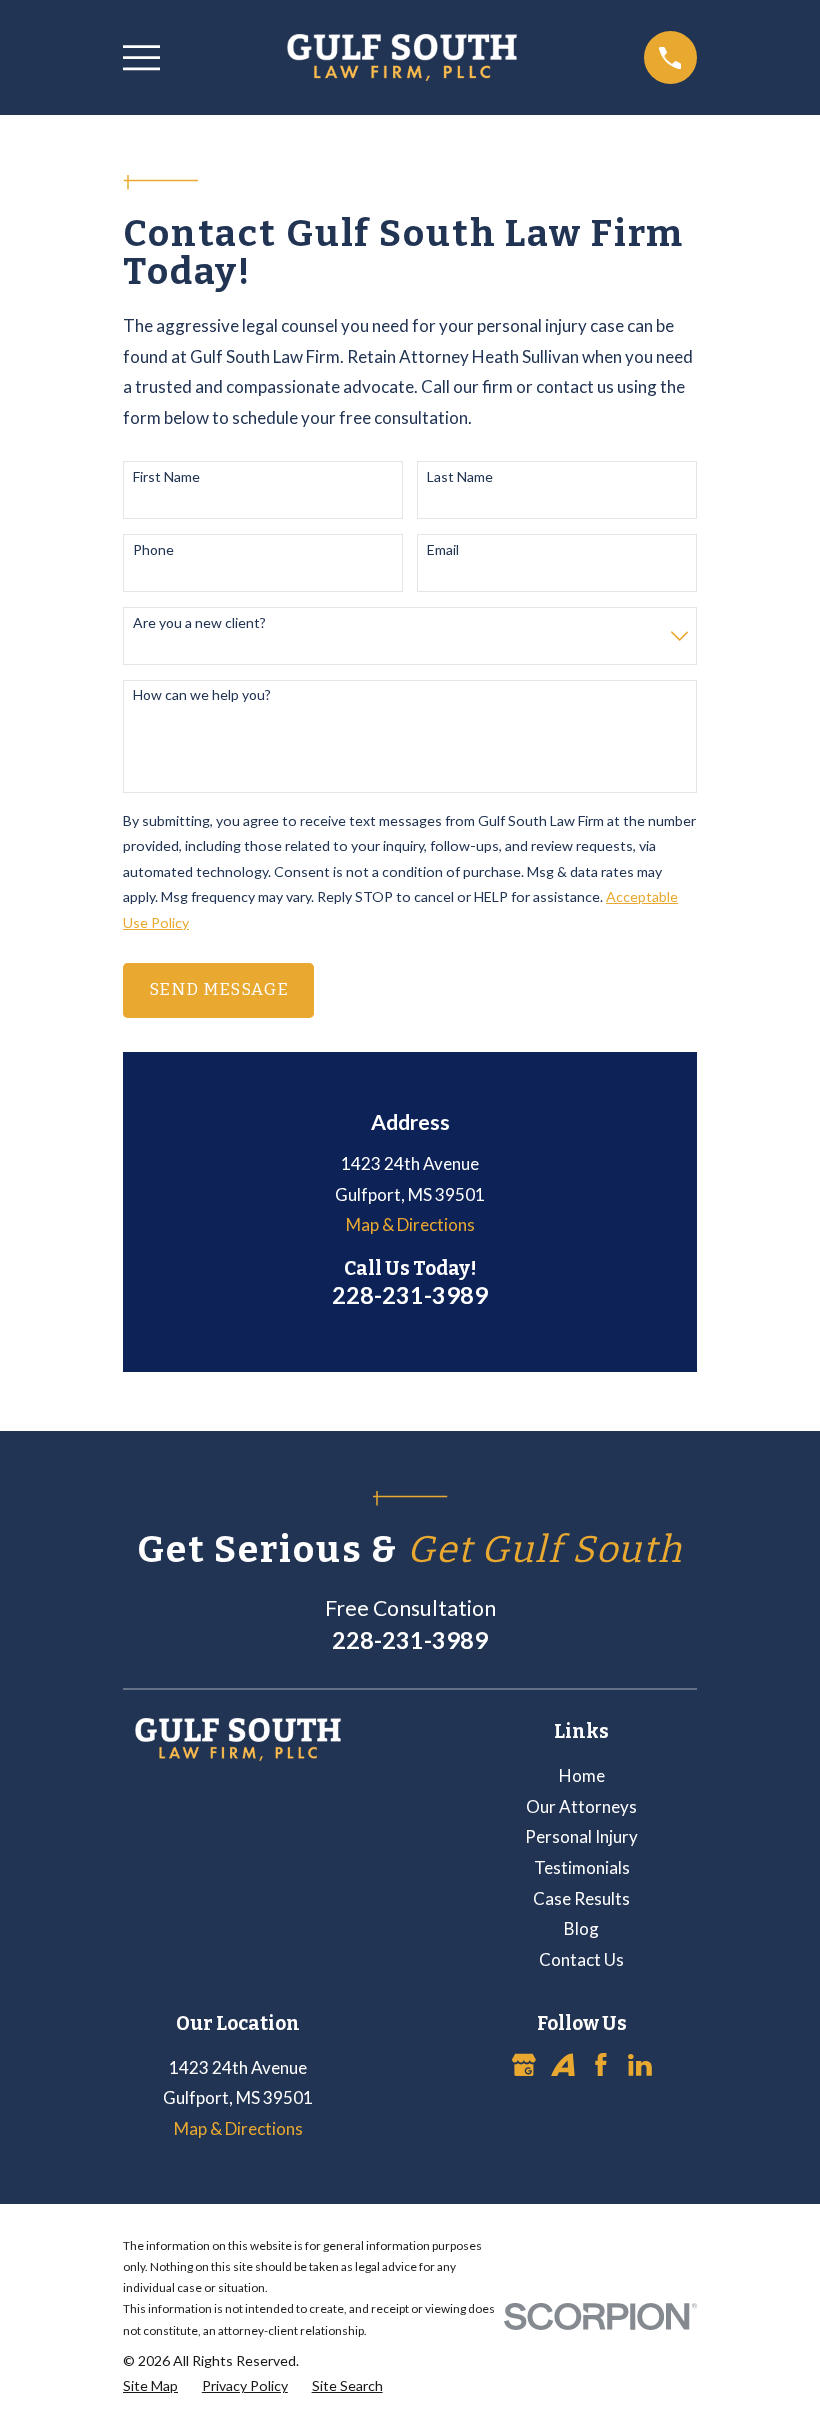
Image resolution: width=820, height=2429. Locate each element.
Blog (581, 1928)
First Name (166, 477)
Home (582, 1775)
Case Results (581, 1898)
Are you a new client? (199, 623)
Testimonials (582, 1867)
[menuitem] (150, 2386)
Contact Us (581, 1959)
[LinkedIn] (640, 2065)
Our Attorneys (581, 1806)
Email (443, 550)
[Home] (401, 57)
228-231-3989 (410, 1295)
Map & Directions (410, 1224)
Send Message (219, 989)
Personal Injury (581, 1836)
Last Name (460, 477)
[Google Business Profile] (524, 2065)
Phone (153, 550)
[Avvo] (563, 2065)
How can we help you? (202, 695)
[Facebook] (601, 2065)
